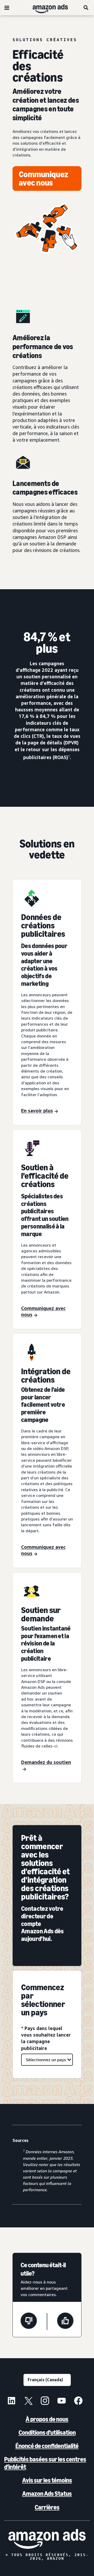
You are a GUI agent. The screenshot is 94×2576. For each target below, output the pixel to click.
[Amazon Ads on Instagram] (45, 2401)
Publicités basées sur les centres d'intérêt (45, 2463)
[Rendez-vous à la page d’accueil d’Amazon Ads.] (47, 2539)
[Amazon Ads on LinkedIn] (11, 2401)
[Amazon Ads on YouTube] (62, 2401)
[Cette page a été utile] (65, 2321)
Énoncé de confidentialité (47, 2446)
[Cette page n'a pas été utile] (29, 2321)
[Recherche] (86, 8)
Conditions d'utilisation (47, 2432)
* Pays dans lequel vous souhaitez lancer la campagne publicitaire (46, 2038)
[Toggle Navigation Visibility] (7, 8)
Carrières (47, 2507)
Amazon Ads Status (47, 2494)
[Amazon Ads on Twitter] (28, 2401)
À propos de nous (47, 2419)
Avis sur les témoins (47, 2480)
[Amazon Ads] (46, 8)
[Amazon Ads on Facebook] (78, 2401)
